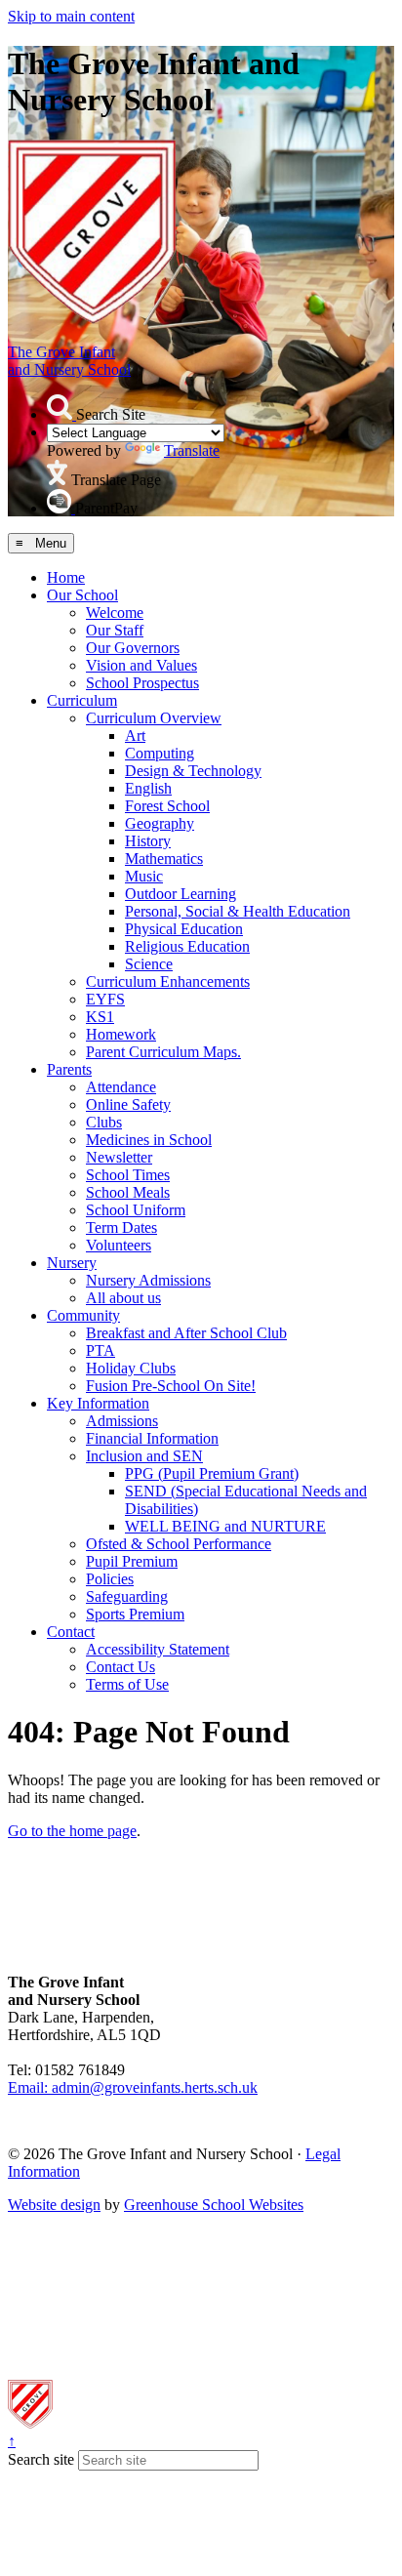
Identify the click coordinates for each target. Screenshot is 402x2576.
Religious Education (187, 946)
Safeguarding (127, 1596)
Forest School (167, 806)
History (148, 841)
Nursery (72, 1263)
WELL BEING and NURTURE (225, 1526)
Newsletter (119, 1157)
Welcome (115, 613)
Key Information (98, 1403)
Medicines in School (149, 1140)
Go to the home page (72, 1831)
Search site (41, 2459)
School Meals (128, 1192)
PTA (100, 1350)
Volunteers (119, 1245)
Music (144, 876)
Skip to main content (71, 16)
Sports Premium (135, 1614)
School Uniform (136, 1210)
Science (149, 964)
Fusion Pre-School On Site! (171, 1386)
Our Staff (115, 630)
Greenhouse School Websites (214, 2205)
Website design (54, 2205)
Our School (82, 595)
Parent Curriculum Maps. (163, 1052)
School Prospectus (142, 683)
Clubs (104, 1122)
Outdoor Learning (181, 894)
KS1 (100, 1017)
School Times (128, 1175)
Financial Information (152, 1438)
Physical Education (184, 929)
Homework (121, 1034)
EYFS (105, 999)
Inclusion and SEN (144, 1456)
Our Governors (133, 648)
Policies (110, 1579)
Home (66, 577)
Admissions (122, 1421)
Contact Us (121, 1667)
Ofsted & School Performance (179, 1544)
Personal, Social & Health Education (238, 911)
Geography (160, 823)
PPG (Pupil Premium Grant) (212, 1473)
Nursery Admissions (148, 1280)
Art (135, 736)
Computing (160, 753)
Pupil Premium (132, 1561)
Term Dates (121, 1227)
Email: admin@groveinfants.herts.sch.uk (133, 2087)
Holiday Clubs (131, 1368)
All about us (123, 1298)
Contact (71, 1632)
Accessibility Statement (158, 1649)
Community (83, 1315)
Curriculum (82, 700)
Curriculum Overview (154, 718)
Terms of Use (127, 1684)
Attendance (121, 1087)
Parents (69, 1069)
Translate (192, 450)
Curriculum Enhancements (168, 981)
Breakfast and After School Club (186, 1333)
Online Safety (128, 1104)
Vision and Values (141, 665)
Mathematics (164, 859)
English (148, 788)
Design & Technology (193, 771)
